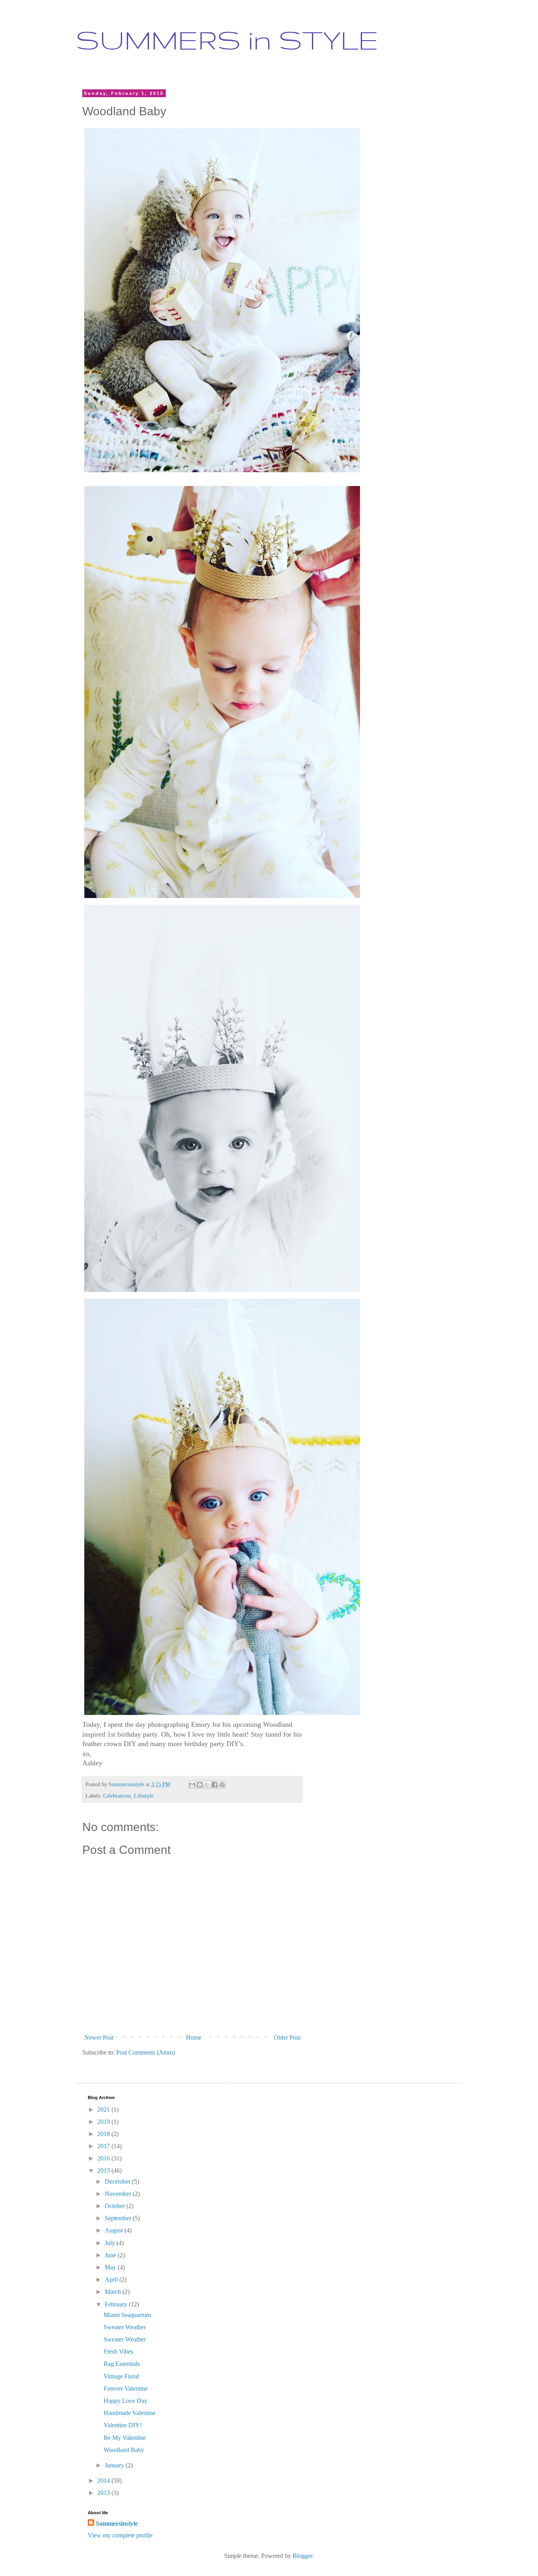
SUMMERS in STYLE (227, 40)
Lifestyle (144, 1796)
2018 (104, 2134)
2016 (104, 2158)
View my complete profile (120, 2535)
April (112, 2279)
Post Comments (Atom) (146, 2052)
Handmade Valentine (130, 2413)
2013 (104, 2493)
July (111, 2243)
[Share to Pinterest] (222, 1785)
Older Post (287, 2037)
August (115, 2230)
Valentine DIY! (123, 2425)
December (118, 2181)
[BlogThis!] (200, 1785)
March (114, 2292)
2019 (104, 2122)
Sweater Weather (125, 2327)
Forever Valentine (126, 2388)
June (111, 2255)
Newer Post (99, 2037)
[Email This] (192, 1785)
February (117, 2304)
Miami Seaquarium (127, 2315)
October (116, 2206)
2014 (104, 2481)
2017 (104, 2146)
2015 (104, 2170)
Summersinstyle (117, 2523)
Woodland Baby (124, 2450)
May (111, 2267)
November (119, 2194)
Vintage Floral (121, 2376)
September (119, 2218)
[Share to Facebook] (215, 1785)
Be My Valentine (125, 2438)
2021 (104, 2109)
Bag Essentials (122, 2364)
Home (194, 2037)
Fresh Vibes (118, 2351)
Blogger (302, 2556)
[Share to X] (207, 1785)
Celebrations (117, 1796)
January (115, 2465)
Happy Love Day (125, 2401)
